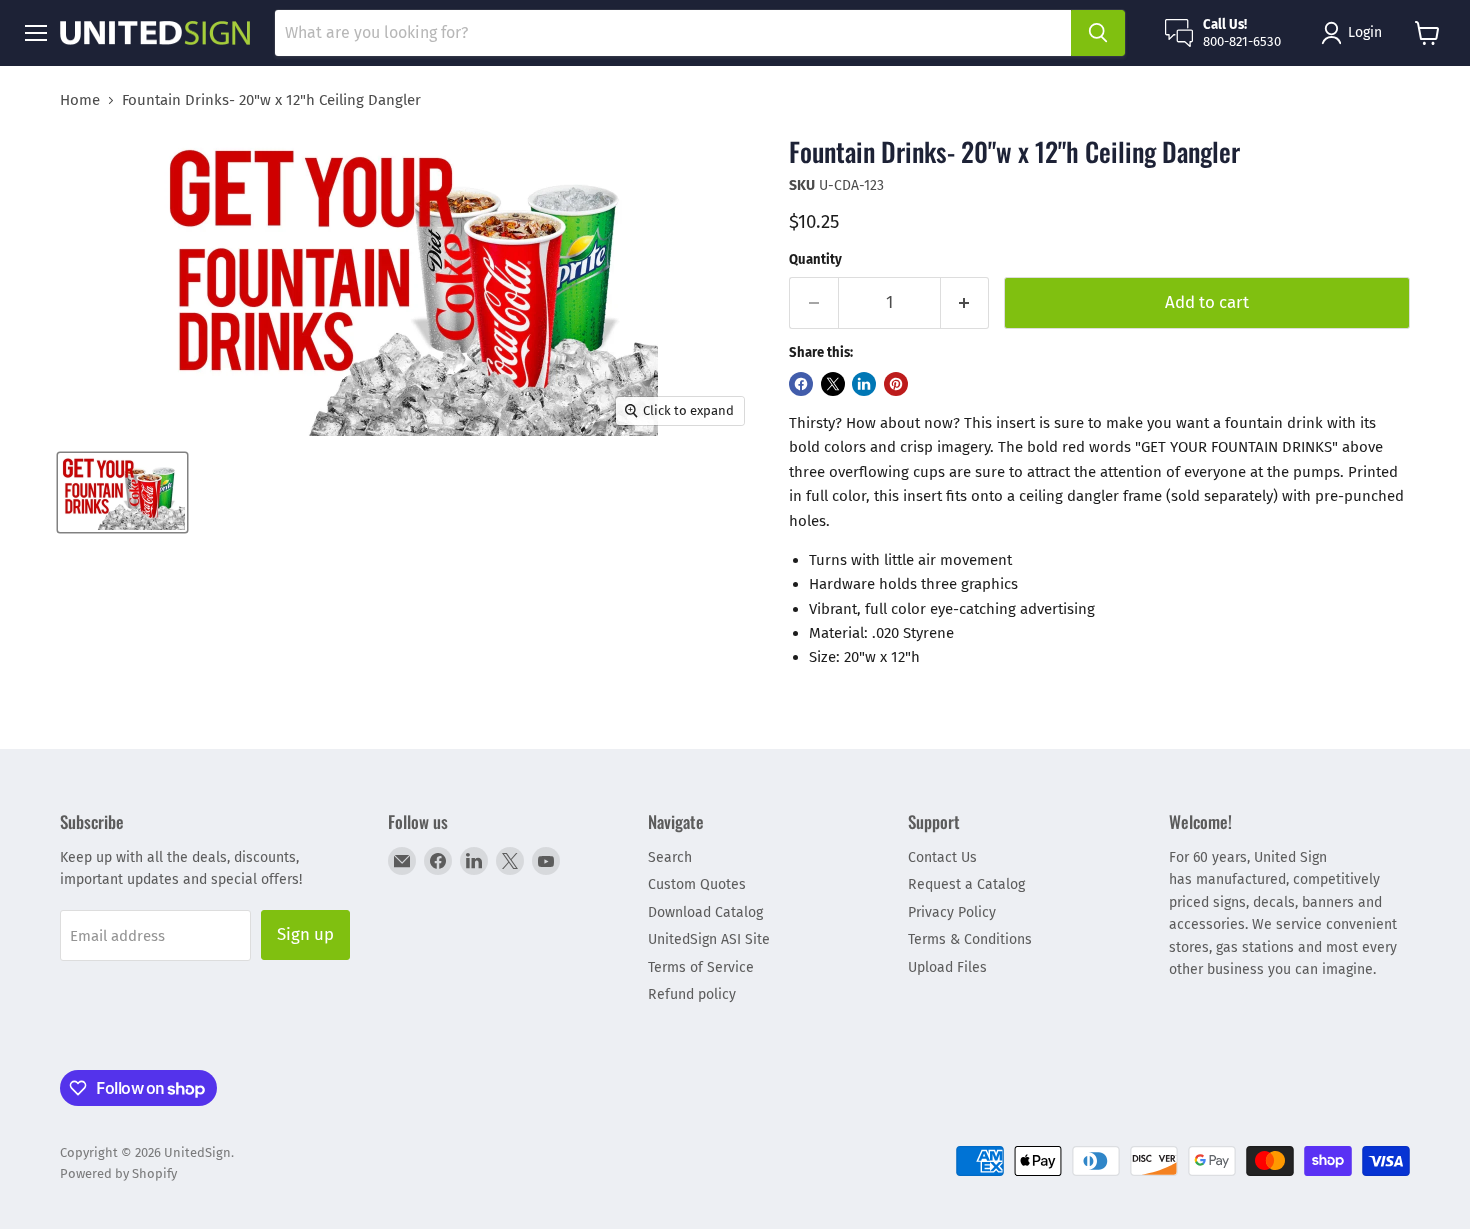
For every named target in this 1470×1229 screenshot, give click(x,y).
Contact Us (942, 857)
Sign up (305, 934)
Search (670, 857)
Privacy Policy (952, 912)
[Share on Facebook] (801, 384)
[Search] (1098, 33)
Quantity (815, 259)
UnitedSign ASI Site (709, 939)
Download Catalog (705, 912)
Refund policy (692, 994)
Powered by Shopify (118, 1173)
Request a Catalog (966, 884)
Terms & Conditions (970, 939)
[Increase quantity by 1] (965, 302)
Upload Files (947, 967)
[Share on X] (833, 384)
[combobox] (673, 33)
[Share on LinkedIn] (864, 384)
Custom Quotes (697, 884)
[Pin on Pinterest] (896, 384)
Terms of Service (701, 967)
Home (80, 100)
